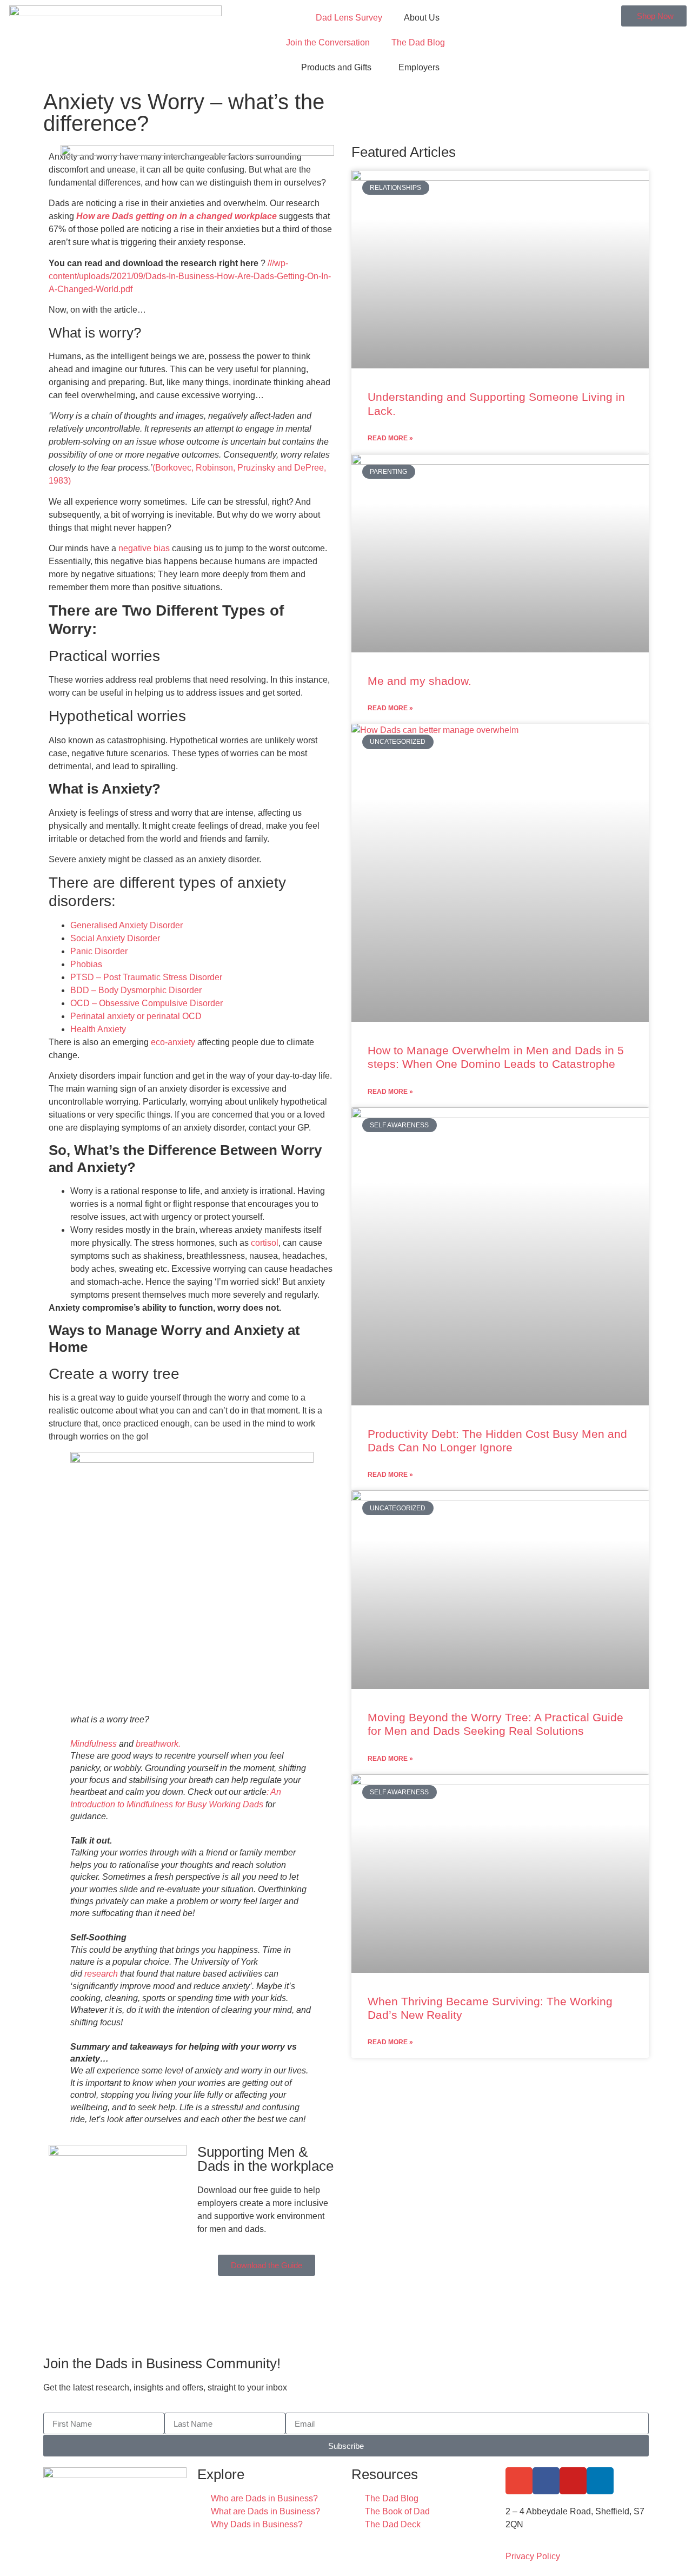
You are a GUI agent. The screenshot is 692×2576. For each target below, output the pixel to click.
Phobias (86, 964)
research (101, 1974)
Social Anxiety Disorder (115, 938)
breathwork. (158, 1744)
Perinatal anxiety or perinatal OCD (137, 1016)
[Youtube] (573, 2481)
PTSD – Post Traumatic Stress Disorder (146, 977)
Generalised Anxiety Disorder (127, 925)
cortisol (265, 1243)
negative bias (144, 548)
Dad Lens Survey (349, 18)
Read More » (390, 438)
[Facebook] (546, 2481)
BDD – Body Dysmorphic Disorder (136, 990)
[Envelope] (519, 2481)
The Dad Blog (418, 42)
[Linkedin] (600, 2481)
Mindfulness (94, 1744)
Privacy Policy (533, 2556)
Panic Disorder (99, 951)
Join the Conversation (328, 42)
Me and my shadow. (420, 681)
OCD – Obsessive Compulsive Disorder (147, 1003)
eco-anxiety (173, 1042)
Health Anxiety (98, 1029)
